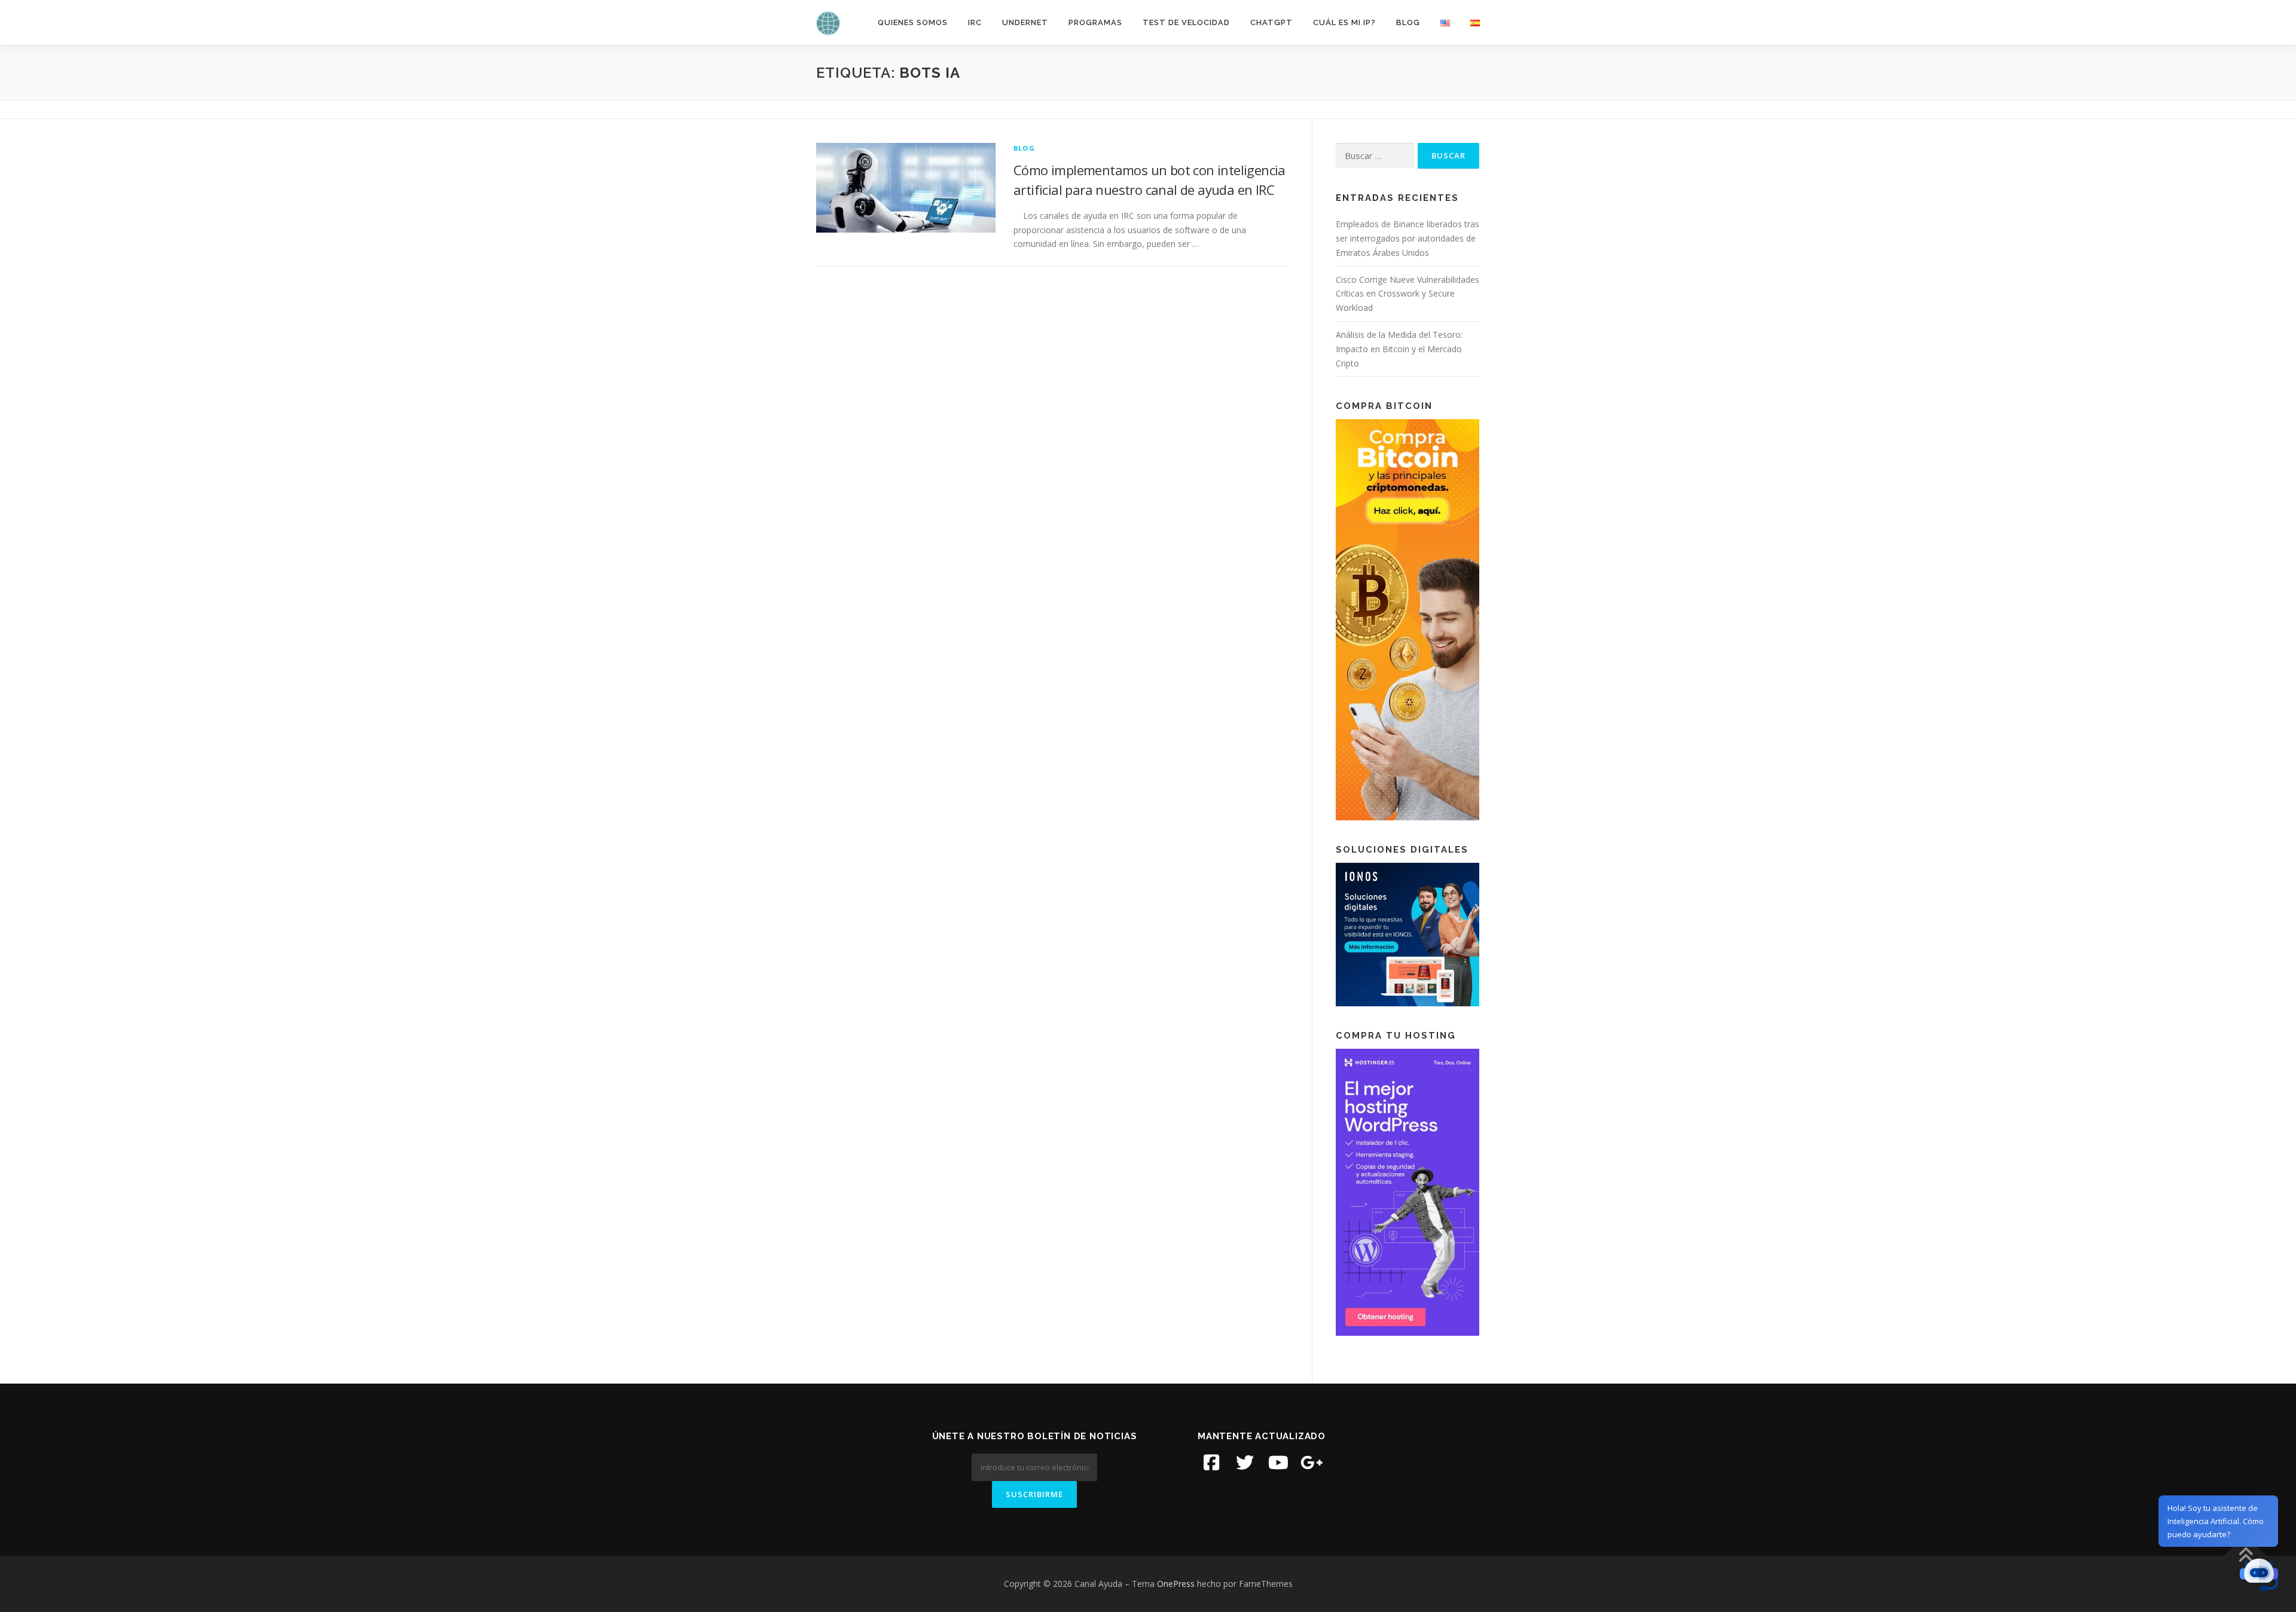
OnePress (1176, 1584)
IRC (975, 22)
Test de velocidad (1186, 22)
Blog (1408, 22)
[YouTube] (1278, 1463)
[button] (2259, 1575)
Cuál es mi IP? (1344, 22)
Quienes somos (913, 22)
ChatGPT (1271, 22)
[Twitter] (1245, 1463)
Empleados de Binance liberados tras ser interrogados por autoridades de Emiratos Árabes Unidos (1407, 238)
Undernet (1025, 22)
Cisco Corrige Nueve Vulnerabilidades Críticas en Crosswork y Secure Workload (1407, 294)
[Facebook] (1211, 1463)
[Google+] (1312, 1463)
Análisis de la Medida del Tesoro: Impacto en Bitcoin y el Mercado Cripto (1399, 349)
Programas (1095, 22)
